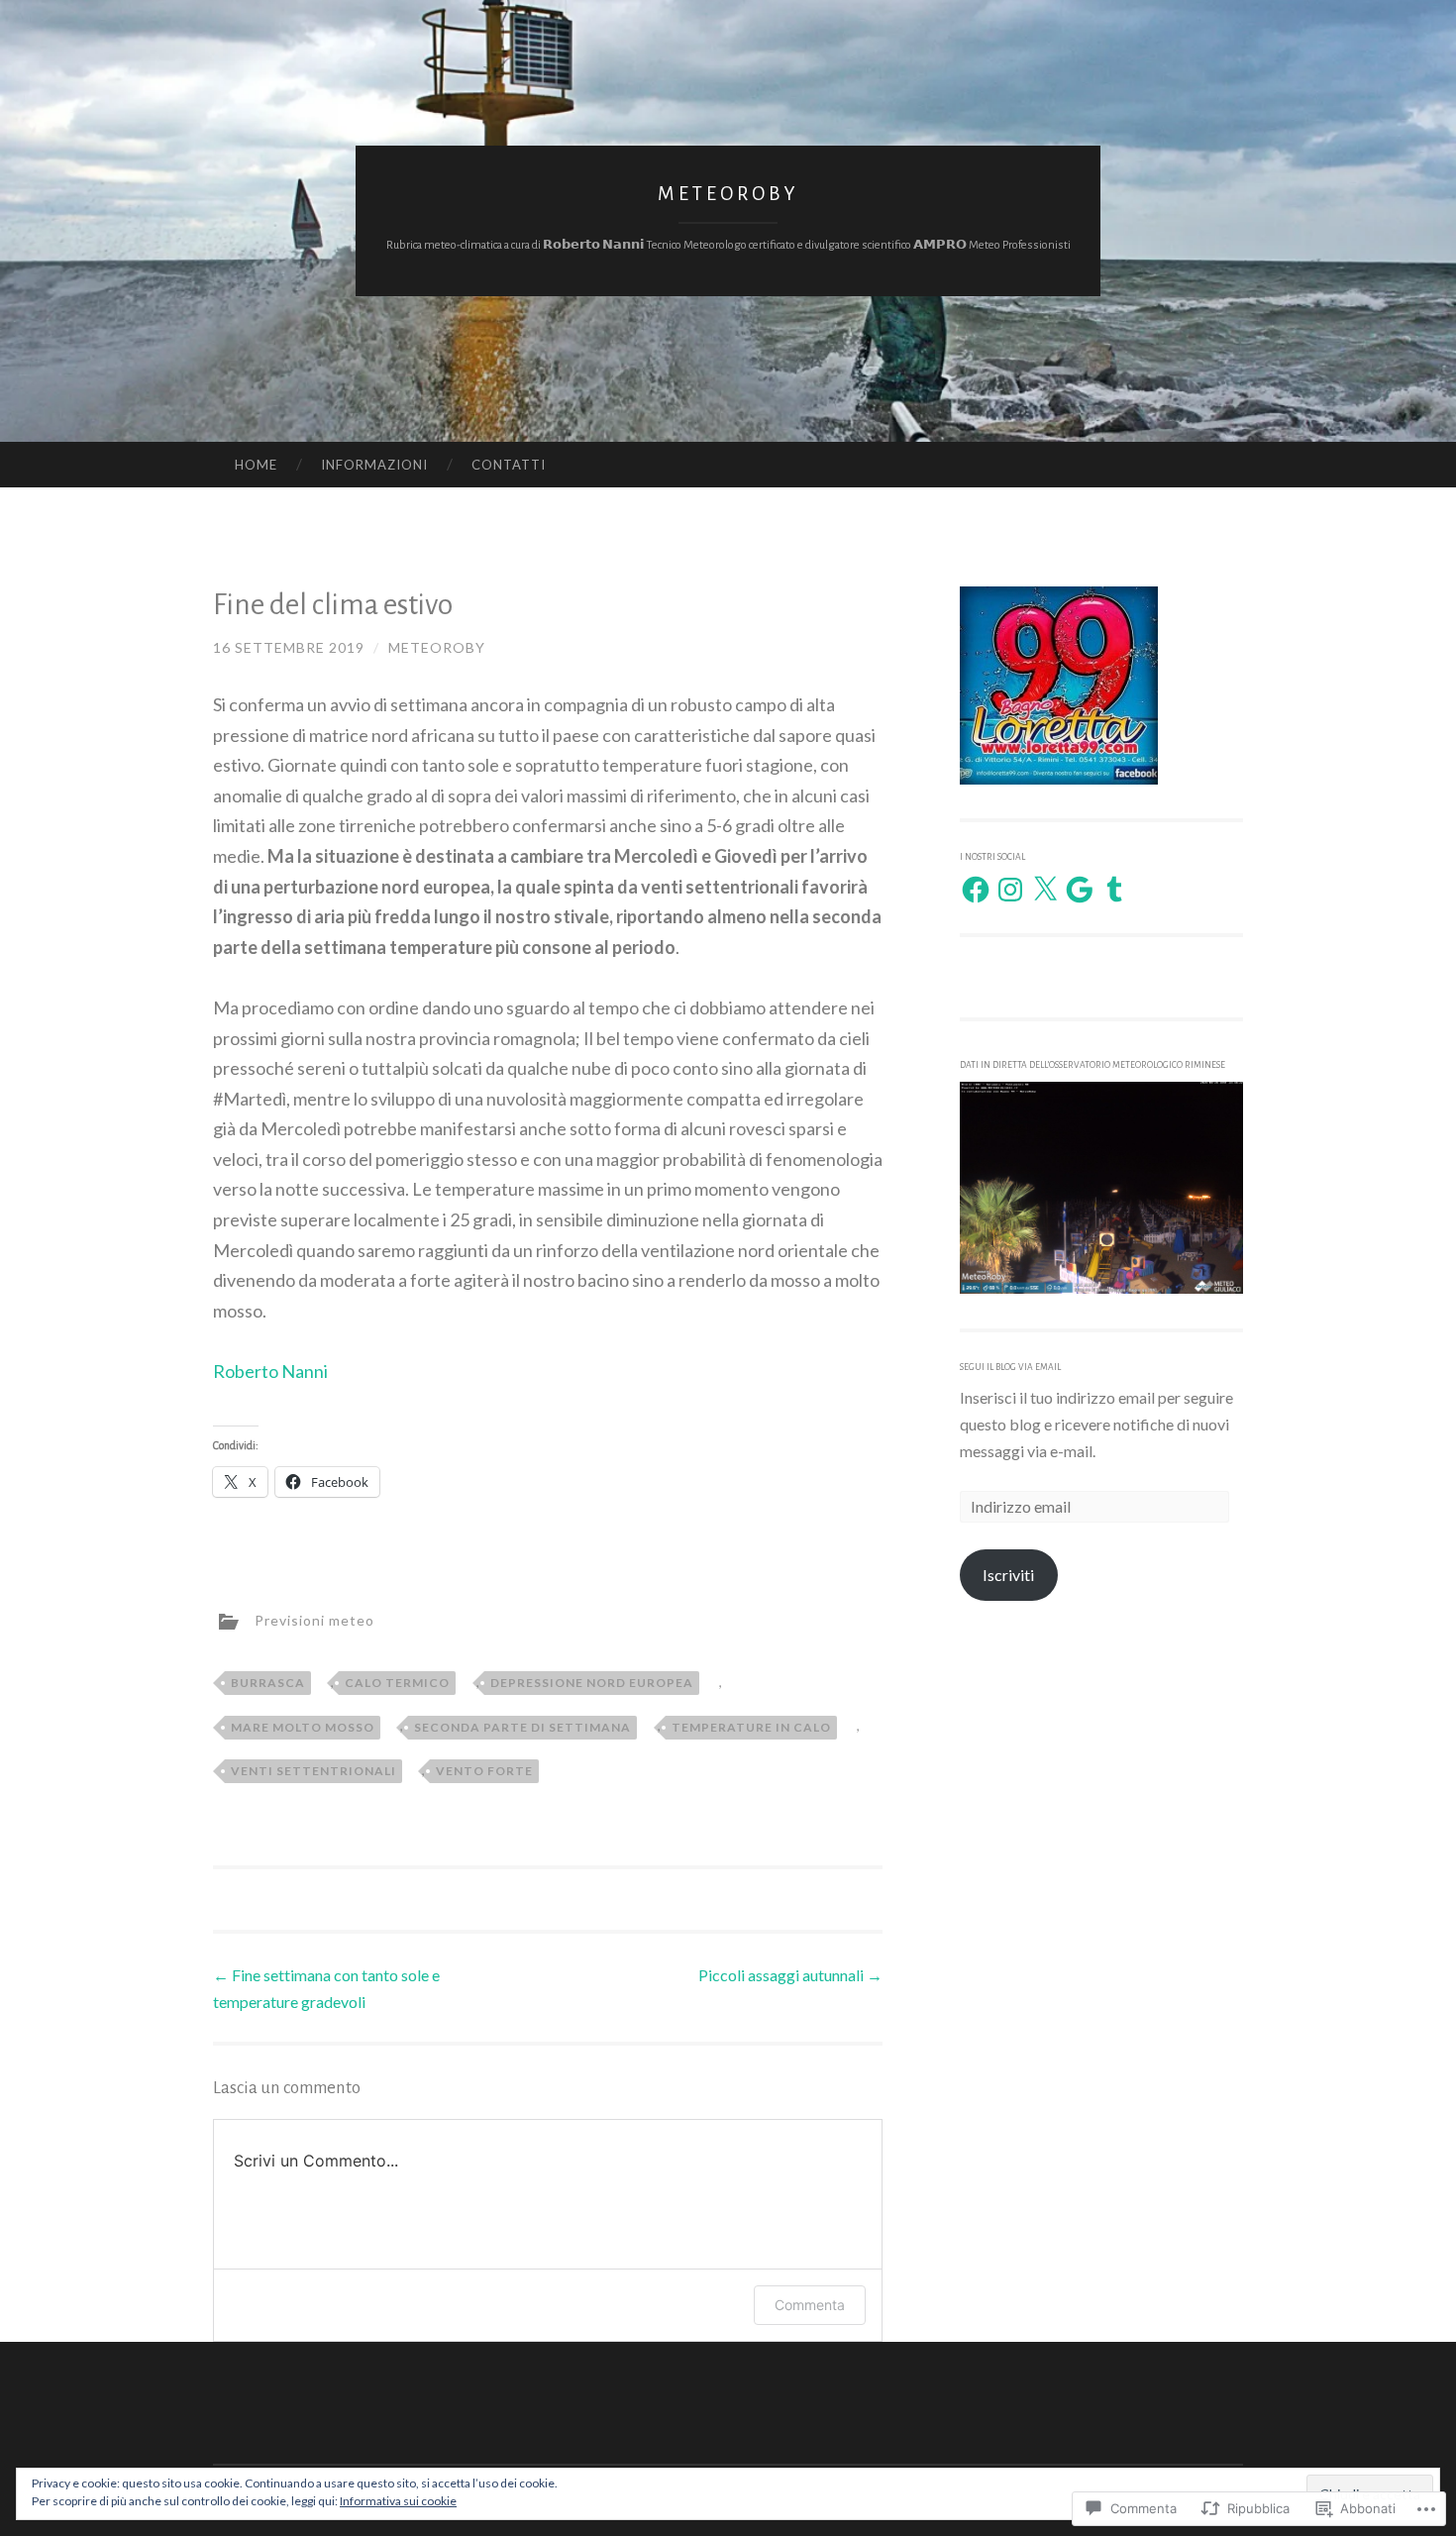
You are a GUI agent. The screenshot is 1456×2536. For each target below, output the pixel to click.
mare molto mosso (303, 1727)
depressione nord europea (592, 1683)
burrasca (268, 1683)
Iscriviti (1008, 1575)
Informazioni (374, 465)
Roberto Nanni (270, 1371)
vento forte (484, 1771)
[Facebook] (976, 890)
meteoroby (437, 647)
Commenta (810, 2305)
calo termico (397, 1683)
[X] (1045, 890)
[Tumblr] (1114, 890)
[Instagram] (1010, 890)
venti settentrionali (313, 1771)
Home (256, 465)
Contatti (509, 465)
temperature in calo (751, 1727)
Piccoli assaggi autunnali (790, 1975)
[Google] (1080, 890)
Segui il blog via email (1010, 1367)
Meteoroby (728, 194)
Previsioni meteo (314, 1620)
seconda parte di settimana (522, 1727)
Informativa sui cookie (398, 2501)
